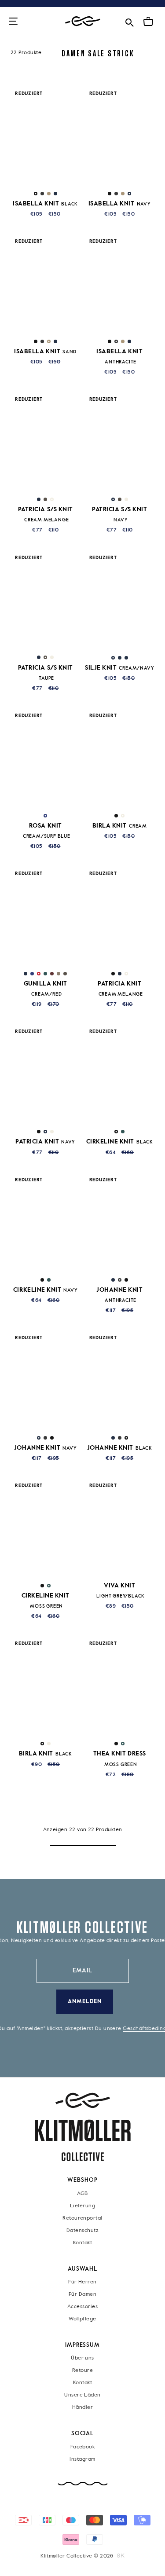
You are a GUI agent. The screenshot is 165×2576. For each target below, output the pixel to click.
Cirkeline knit (120, 1142)
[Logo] (83, 21)
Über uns (82, 2358)
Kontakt (82, 2243)
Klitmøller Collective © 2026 (77, 2556)
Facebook (83, 2447)
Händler (82, 2407)
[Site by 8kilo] (121, 2556)
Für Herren (82, 2282)
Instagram (82, 2459)
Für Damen (82, 2294)
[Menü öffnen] (13, 22)
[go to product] (46, 136)
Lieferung (82, 2206)
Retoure (82, 2371)
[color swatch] (36, 194)
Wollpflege (82, 2319)
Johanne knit (46, 1448)
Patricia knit (45, 1142)
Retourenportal (82, 2218)
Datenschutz (82, 2230)
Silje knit (119, 668)
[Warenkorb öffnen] (148, 22)
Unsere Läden (82, 2395)
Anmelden (85, 2002)
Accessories (82, 2306)
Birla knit (120, 826)
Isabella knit (45, 204)
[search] (129, 21)
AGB (82, 2193)
